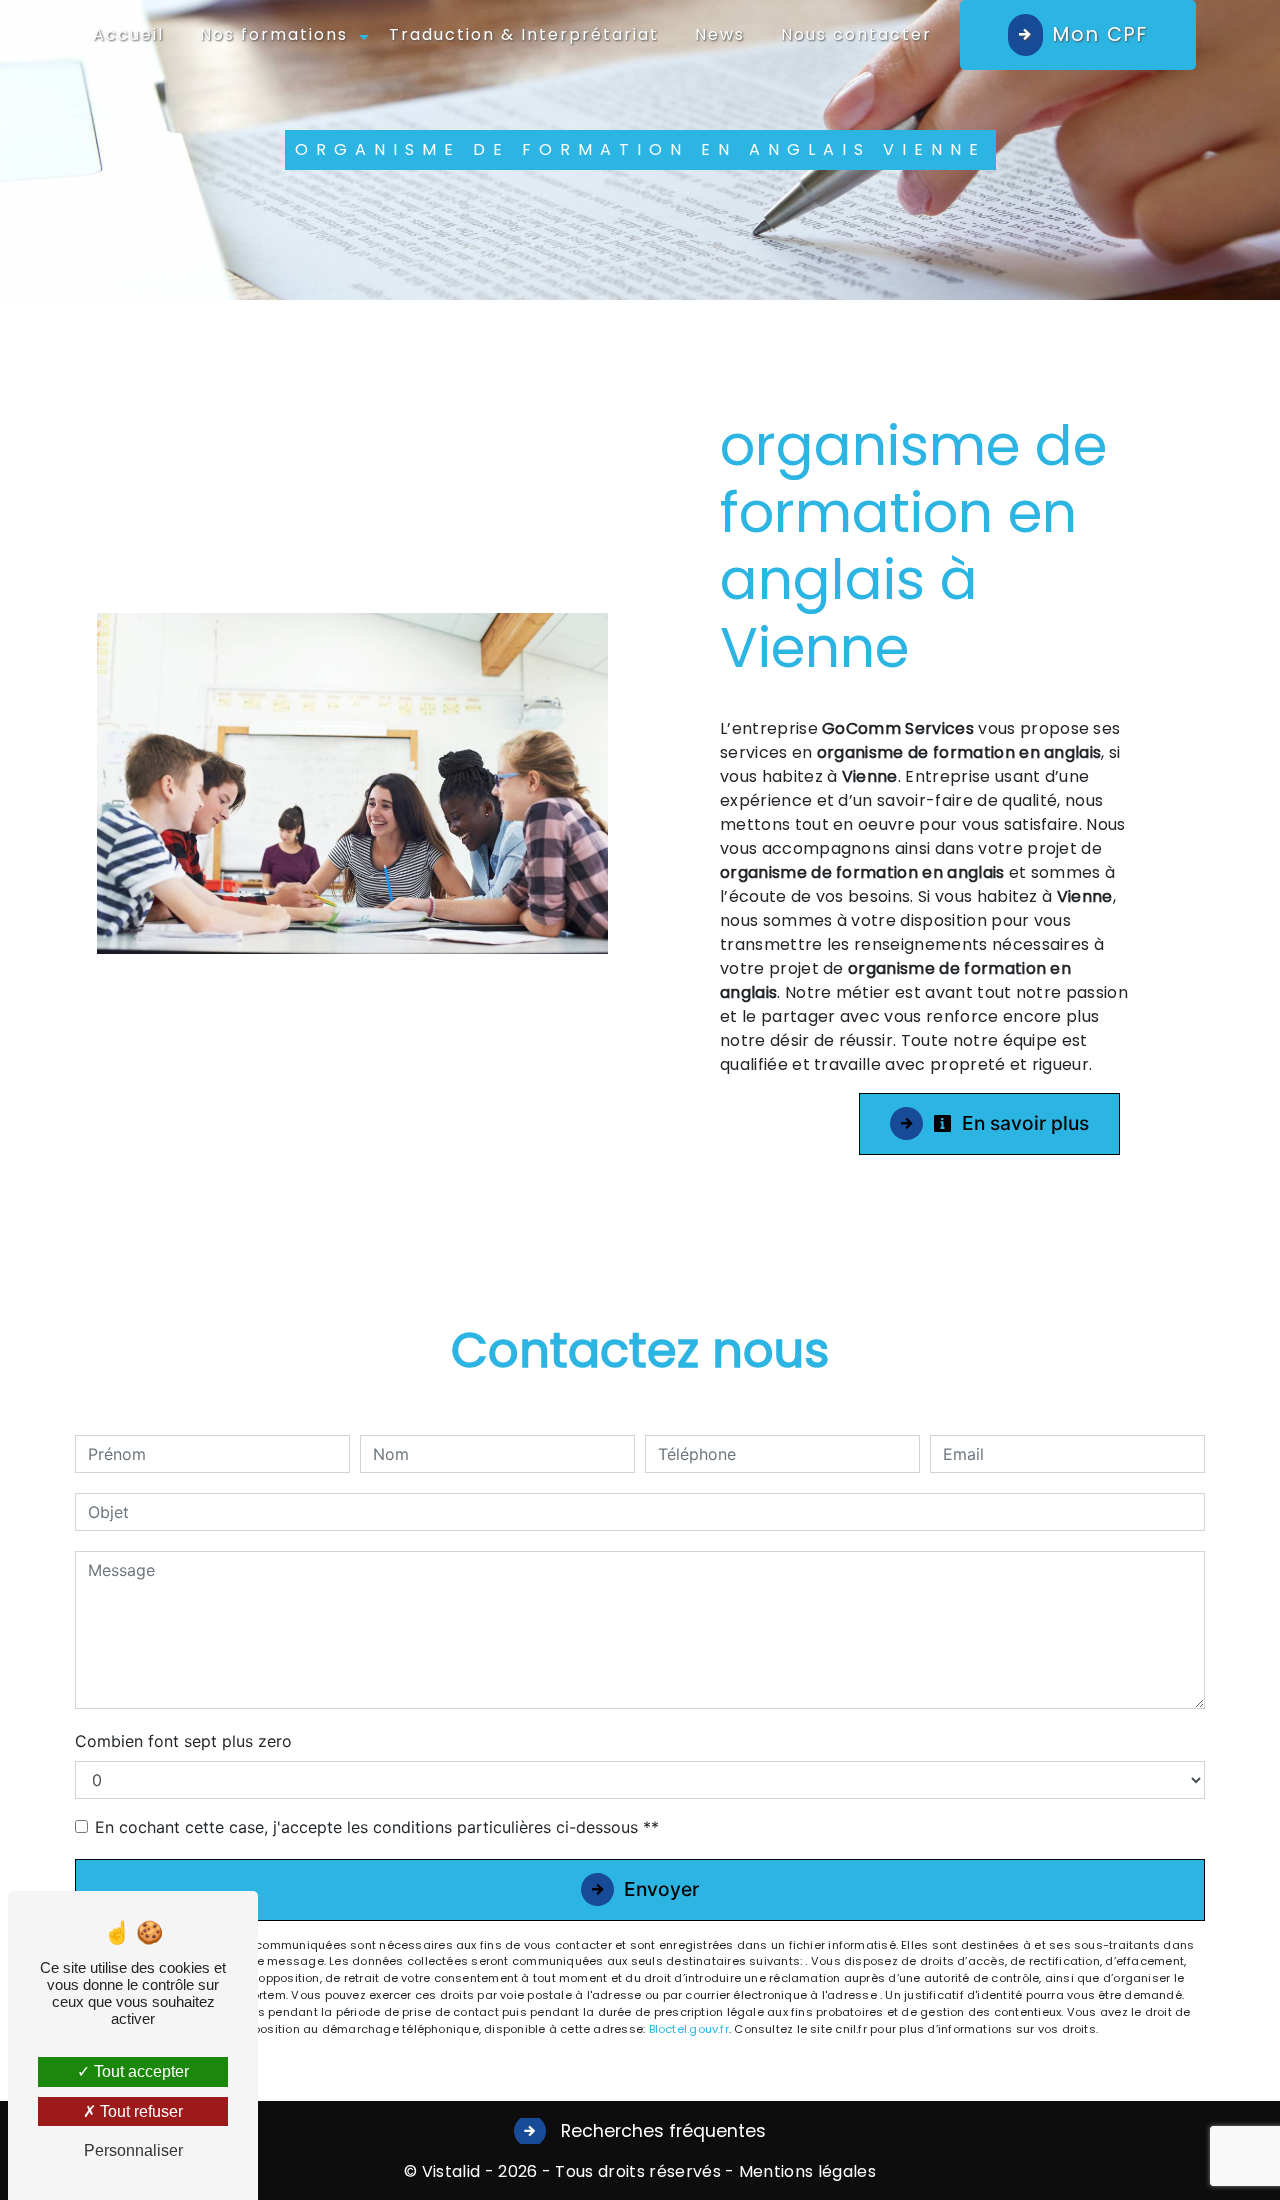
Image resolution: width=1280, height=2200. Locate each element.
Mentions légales (805, 2171)
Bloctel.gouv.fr (689, 2029)
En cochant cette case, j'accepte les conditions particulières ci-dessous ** (377, 1827)
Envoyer (661, 1889)
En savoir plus (1023, 1123)
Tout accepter (139, 2071)
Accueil (128, 34)
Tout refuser (139, 2111)
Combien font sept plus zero (183, 1741)
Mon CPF (1100, 34)
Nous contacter (856, 34)
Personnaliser (133, 2150)
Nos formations (274, 34)
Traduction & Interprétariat (524, 34)
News (720, 34)
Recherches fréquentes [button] (661, 2131)
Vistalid (451, 2171)
